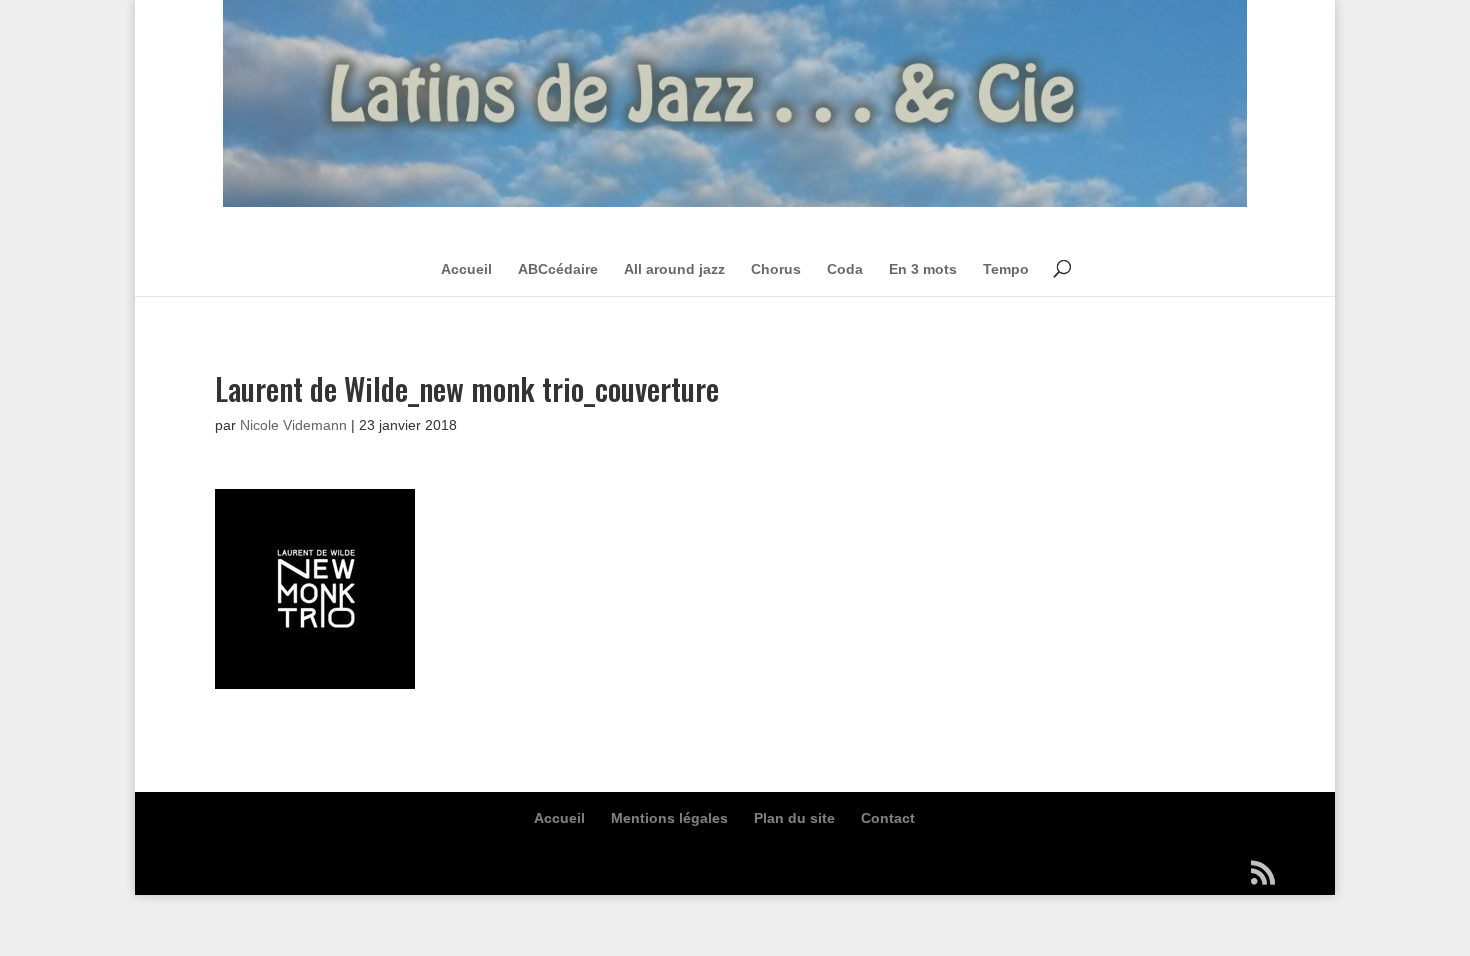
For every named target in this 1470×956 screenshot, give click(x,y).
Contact (888, 818)
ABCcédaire (558, 269)
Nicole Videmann (293, 425)
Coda (845, 269)
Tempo (1006, 269)
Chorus (776, 269)
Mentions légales (669, 818)
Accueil (466, 269)
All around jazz (674, 269)
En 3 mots (923, 269)
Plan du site (794, 818)
